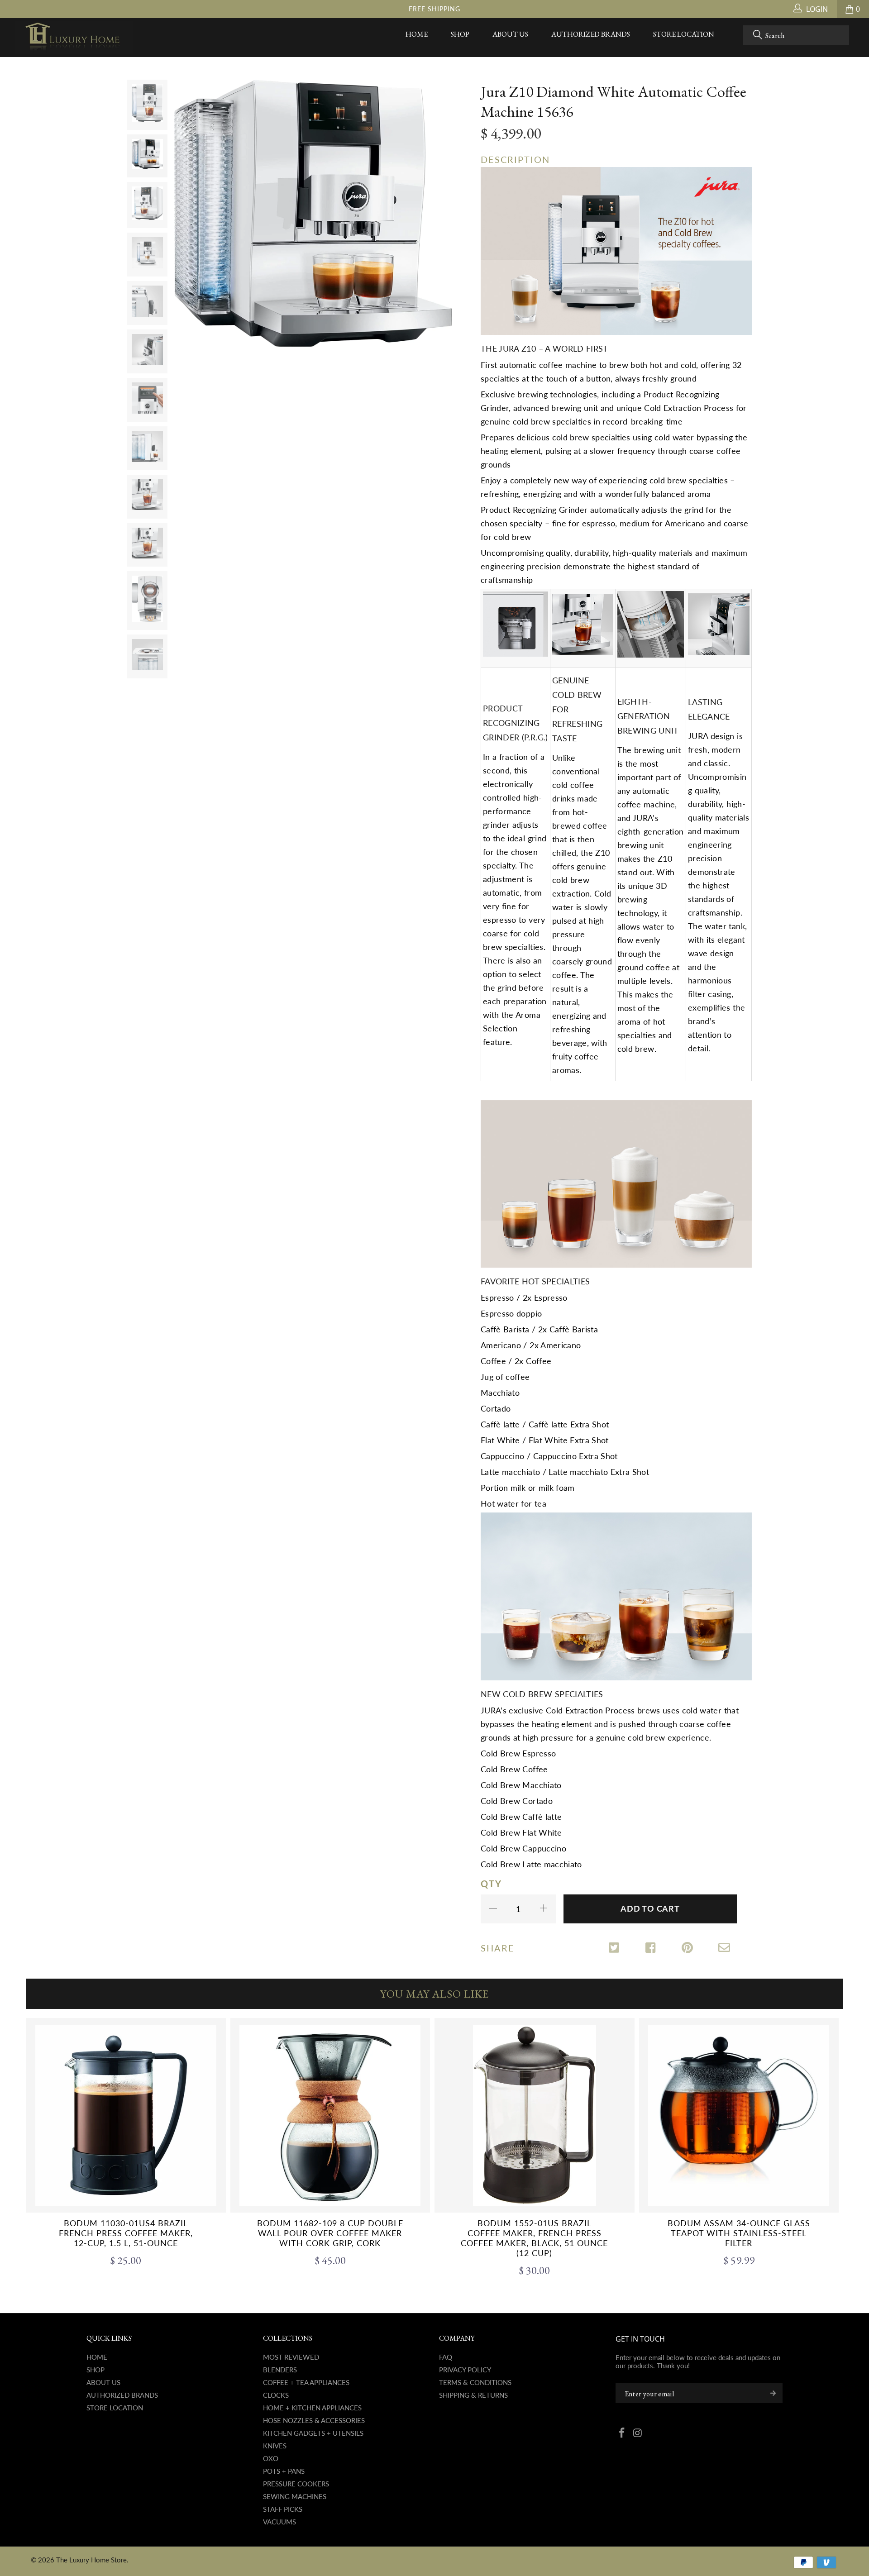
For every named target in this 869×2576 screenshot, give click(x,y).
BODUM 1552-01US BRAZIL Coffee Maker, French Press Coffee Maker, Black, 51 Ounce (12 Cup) (535, 2115)
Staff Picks (283, 2509)
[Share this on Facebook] (652, 1949)
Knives (275, 2446)
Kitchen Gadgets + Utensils (313, 2433)
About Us (510, 34)
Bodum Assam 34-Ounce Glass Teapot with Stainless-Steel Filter (739, 2115)
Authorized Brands (591, 34)
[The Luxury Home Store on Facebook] (622, 2433)
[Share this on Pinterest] (688, 1949)
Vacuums (279, 2522)
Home (417, 34)
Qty (491, 1884)
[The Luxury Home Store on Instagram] (638, 2433)
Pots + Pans (284, 2471)
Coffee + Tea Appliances (306, 2382)
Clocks (276, 2395)
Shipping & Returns (473, 2395)
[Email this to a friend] (724, 1949)
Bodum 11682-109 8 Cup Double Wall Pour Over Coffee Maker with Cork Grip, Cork (330, 2115)
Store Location (684, 34)
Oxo (271, 2458)
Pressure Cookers (296, 2484)
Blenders (280, 2370)
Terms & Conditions (475, 2382)
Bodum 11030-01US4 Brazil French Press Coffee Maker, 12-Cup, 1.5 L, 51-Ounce (126, 2115)
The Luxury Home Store (91, 2560)
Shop (460, 34)
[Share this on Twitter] (615, 1949)
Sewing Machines (295, 2496)
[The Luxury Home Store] (74, 38)
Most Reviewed (291, 2357)
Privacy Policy (465, 2370)
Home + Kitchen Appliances (312, 2408)
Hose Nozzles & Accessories (314, 2420)
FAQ (446, 2357)
